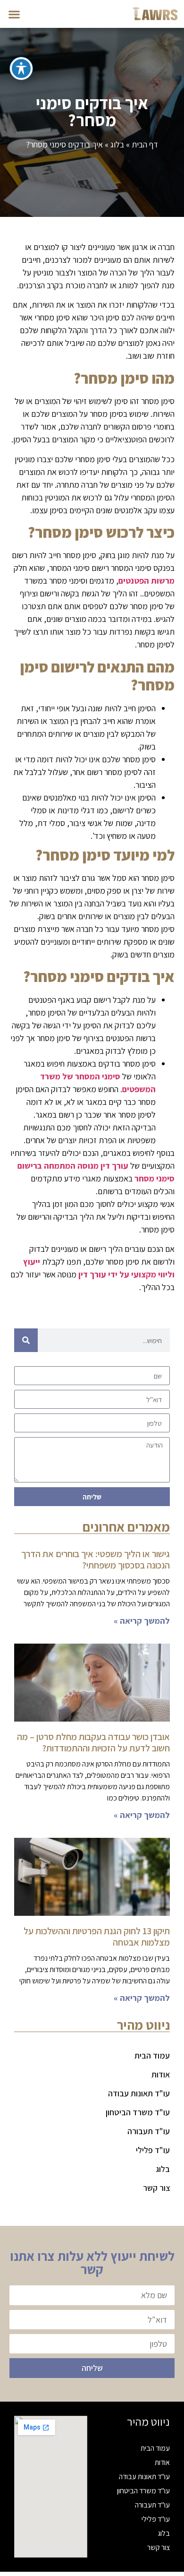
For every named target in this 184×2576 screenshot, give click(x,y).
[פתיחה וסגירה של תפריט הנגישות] (21, 69)
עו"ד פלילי (153, 2150)
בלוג (117, 144)
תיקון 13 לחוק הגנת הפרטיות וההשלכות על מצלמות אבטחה (97, 1937)
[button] (14, 14)
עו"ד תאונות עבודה (139, 2093)
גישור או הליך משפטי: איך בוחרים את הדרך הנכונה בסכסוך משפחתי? (96, 1559)
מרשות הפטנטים (146, 581)
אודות (161, 2074)
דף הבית (145, 144)
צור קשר (156, 2188)
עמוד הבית (152, 2055)
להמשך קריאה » (142, 1621)
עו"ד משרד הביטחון (138, 2112)
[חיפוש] (26, 1340)
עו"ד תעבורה (149, 2131)
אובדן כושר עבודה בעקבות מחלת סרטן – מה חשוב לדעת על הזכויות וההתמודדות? (93, 1742)
